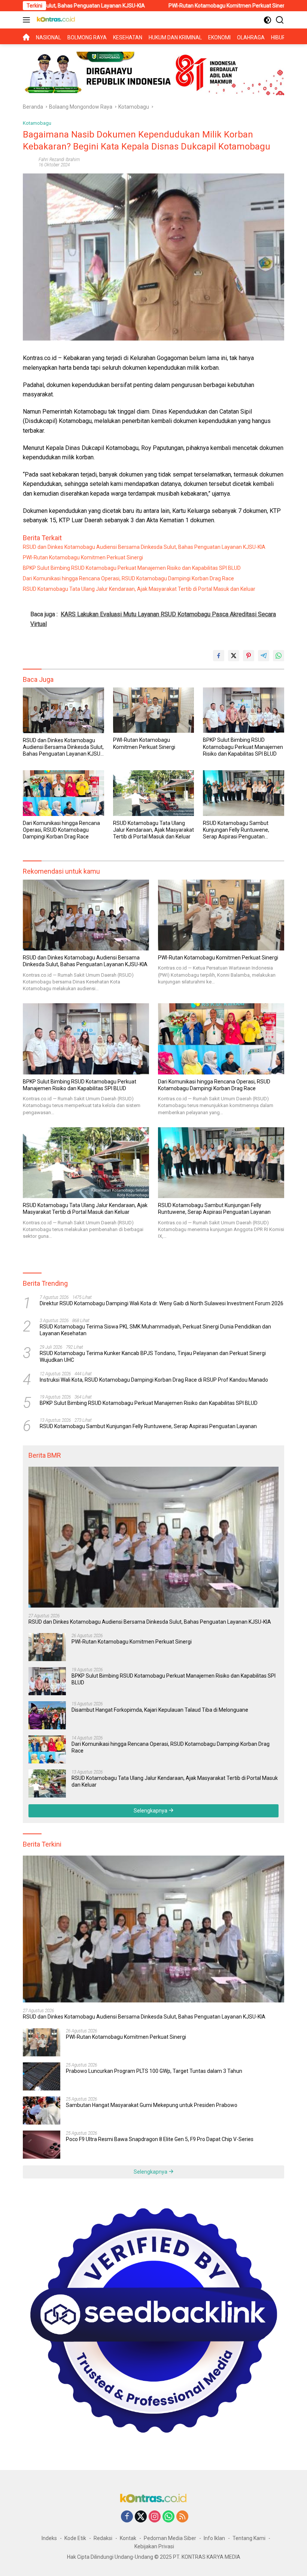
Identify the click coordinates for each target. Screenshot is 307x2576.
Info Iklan (214, 2538)
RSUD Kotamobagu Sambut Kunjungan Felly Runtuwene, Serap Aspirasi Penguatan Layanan (236, 830)
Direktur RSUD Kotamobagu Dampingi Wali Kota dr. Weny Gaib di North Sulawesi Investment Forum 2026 (162, 1303)
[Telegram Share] (264, 656)
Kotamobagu (37, 123)
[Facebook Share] (219, 656)
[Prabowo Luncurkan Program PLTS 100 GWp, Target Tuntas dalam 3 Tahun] (42, 2076)
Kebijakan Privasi (154, 2546)
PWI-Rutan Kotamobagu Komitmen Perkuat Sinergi (156, 6)
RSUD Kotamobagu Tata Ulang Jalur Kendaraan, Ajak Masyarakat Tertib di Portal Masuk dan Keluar (139, 589)
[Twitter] (141, 2517)
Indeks (49, 2538)
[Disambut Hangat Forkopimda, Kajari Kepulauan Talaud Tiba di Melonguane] (47, 1715)
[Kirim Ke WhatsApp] (279, 656)
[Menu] (28, 20)
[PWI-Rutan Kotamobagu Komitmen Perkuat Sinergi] (154, 710)
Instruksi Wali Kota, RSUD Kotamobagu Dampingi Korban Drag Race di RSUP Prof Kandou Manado (154, 1380)
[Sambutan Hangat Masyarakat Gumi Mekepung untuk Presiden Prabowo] (42, 2111)
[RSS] (182, 2517)
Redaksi (103, 2538)
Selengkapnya (151, 1811)
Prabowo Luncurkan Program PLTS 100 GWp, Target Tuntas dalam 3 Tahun (154, 2071)
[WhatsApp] (168, 2517)
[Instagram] (155, 2517)
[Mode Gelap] (268, 20)
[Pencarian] (280, 20)
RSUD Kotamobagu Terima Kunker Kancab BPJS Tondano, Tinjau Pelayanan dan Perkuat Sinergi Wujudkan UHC (153, 1357)
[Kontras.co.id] (55, 20)
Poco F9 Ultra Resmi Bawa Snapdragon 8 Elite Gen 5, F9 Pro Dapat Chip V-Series (160, 2139)
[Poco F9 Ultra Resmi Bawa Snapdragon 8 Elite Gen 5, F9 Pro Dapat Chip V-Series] (42, 2145)
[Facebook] (127, 2517)
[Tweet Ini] (234, 656)
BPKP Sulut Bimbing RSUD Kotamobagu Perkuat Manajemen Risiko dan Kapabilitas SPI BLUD (132, 568)
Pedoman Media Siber (170, 2538)
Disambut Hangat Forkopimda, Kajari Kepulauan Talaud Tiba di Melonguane (160, 1710)
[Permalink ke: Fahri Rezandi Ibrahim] (29, 161)
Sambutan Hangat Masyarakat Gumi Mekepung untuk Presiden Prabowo (152, 2105)
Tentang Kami (249, 2538)
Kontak (128, 2538)
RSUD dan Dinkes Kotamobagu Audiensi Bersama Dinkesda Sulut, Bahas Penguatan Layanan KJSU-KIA (144, 547)
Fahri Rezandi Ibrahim (59, 160)
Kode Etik (75, 2538)
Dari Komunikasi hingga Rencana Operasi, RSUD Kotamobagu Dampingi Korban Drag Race (128, 578)
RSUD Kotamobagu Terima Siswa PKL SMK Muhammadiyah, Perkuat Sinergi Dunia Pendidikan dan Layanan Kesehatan (155, 1330)
